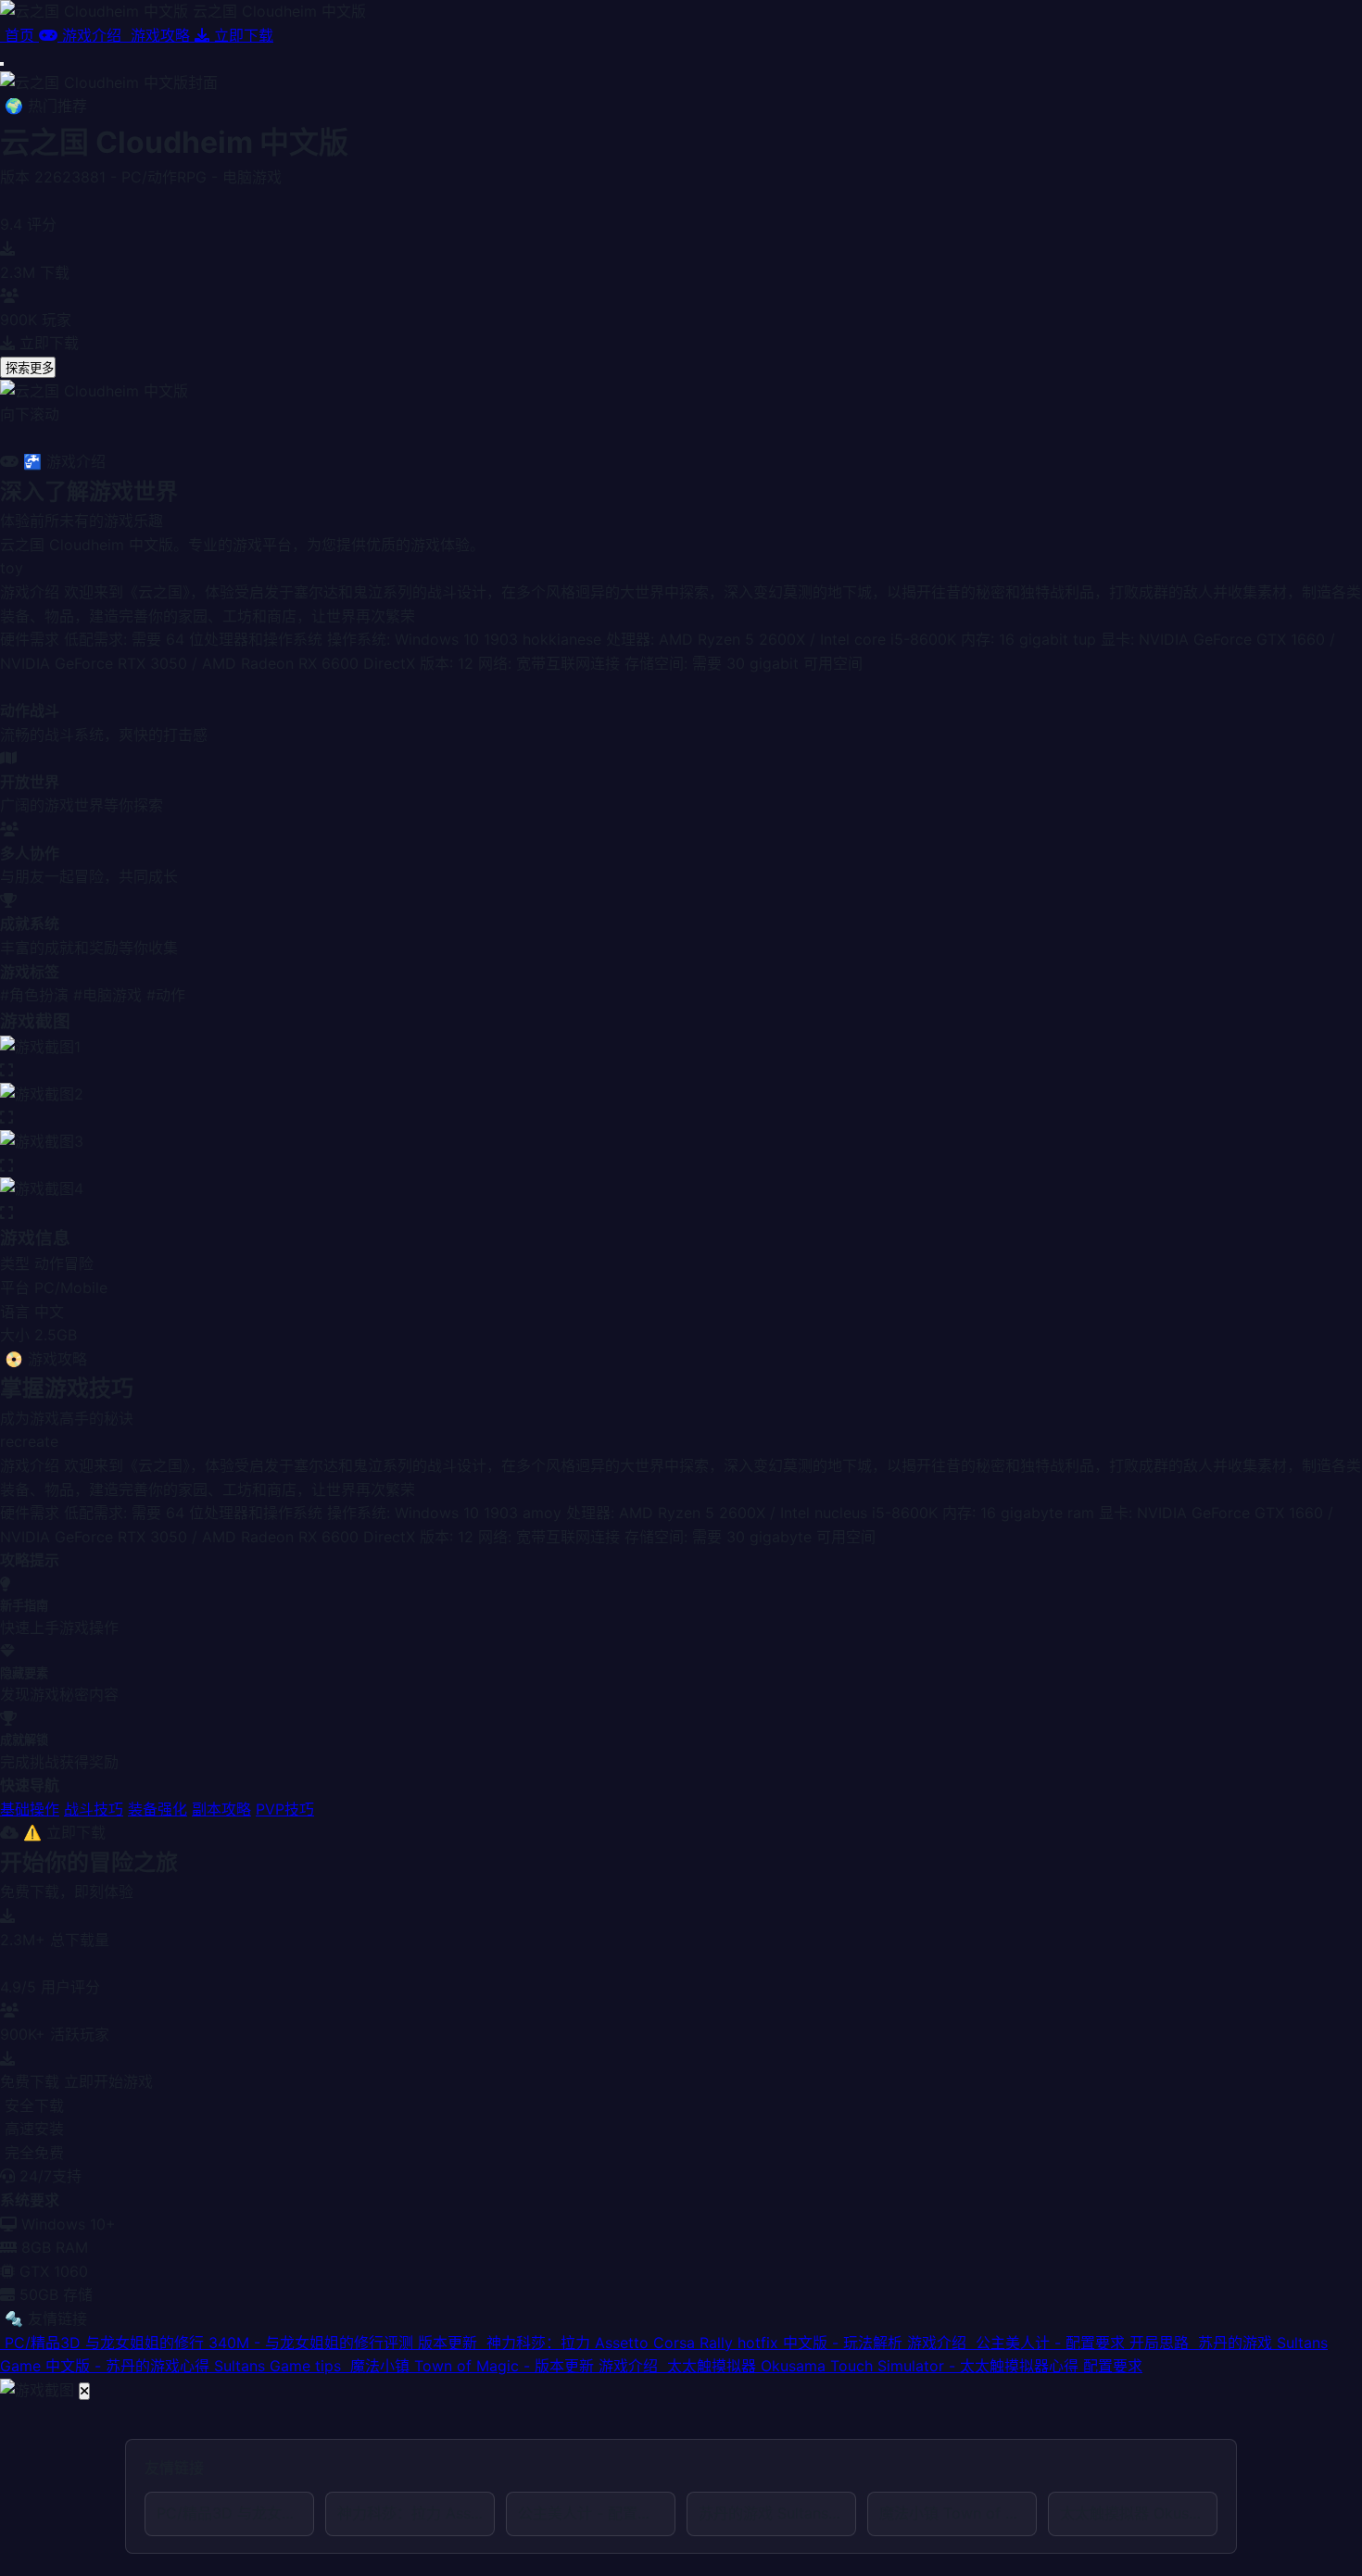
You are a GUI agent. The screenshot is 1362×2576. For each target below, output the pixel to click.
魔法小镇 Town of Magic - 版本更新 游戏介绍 (958, 2513)
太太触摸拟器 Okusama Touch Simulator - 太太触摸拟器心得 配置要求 (1139, 2513)
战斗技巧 (94, 1809)
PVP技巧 (285, 1809)
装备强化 (158, 1809)
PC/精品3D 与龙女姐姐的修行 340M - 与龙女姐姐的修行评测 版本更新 (235, 2513)
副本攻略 (221, 1809)
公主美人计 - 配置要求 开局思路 (597, 2513)
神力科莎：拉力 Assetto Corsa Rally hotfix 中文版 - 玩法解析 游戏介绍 (416, 2513)
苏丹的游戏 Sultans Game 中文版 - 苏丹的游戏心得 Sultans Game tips (777, 2513)
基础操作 (30, 1809)
